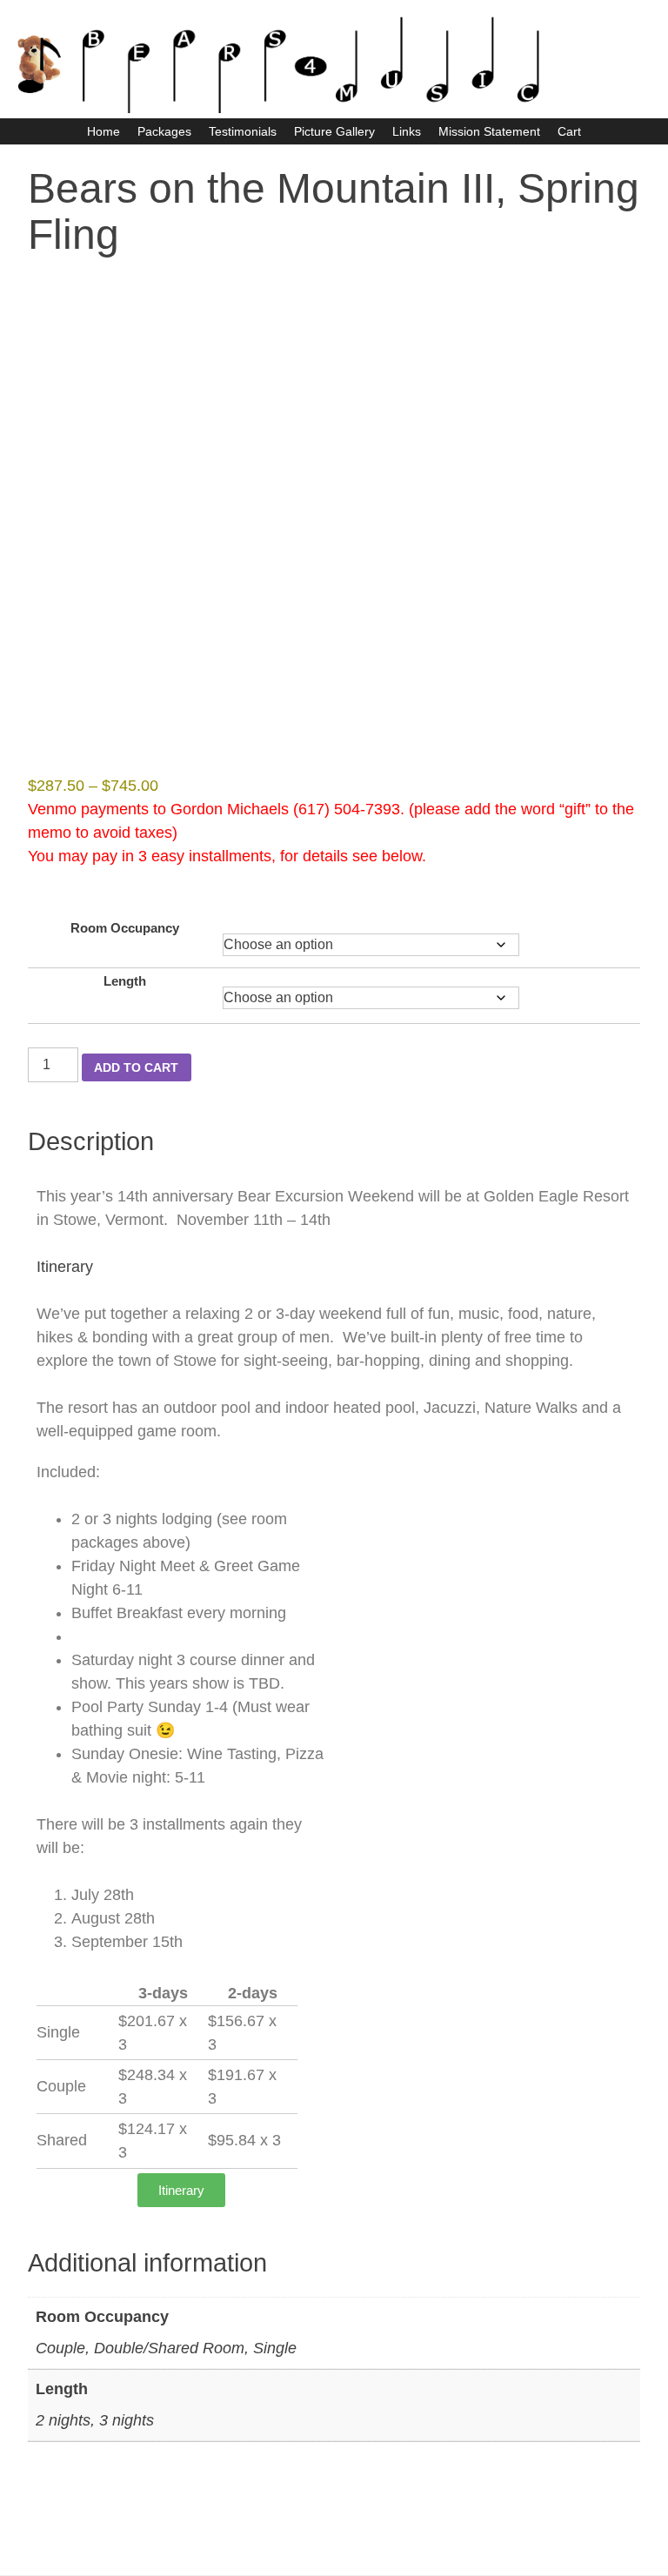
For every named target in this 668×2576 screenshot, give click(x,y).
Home (104, 131)
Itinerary (65, 1267)
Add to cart (136, 1067)
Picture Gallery (334, 131)
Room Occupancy (125, 928)
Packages (164, 131)
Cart (569, 131)
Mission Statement (489, 131)
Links (407, 131)
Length (125, 981)
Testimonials (243, 131)
